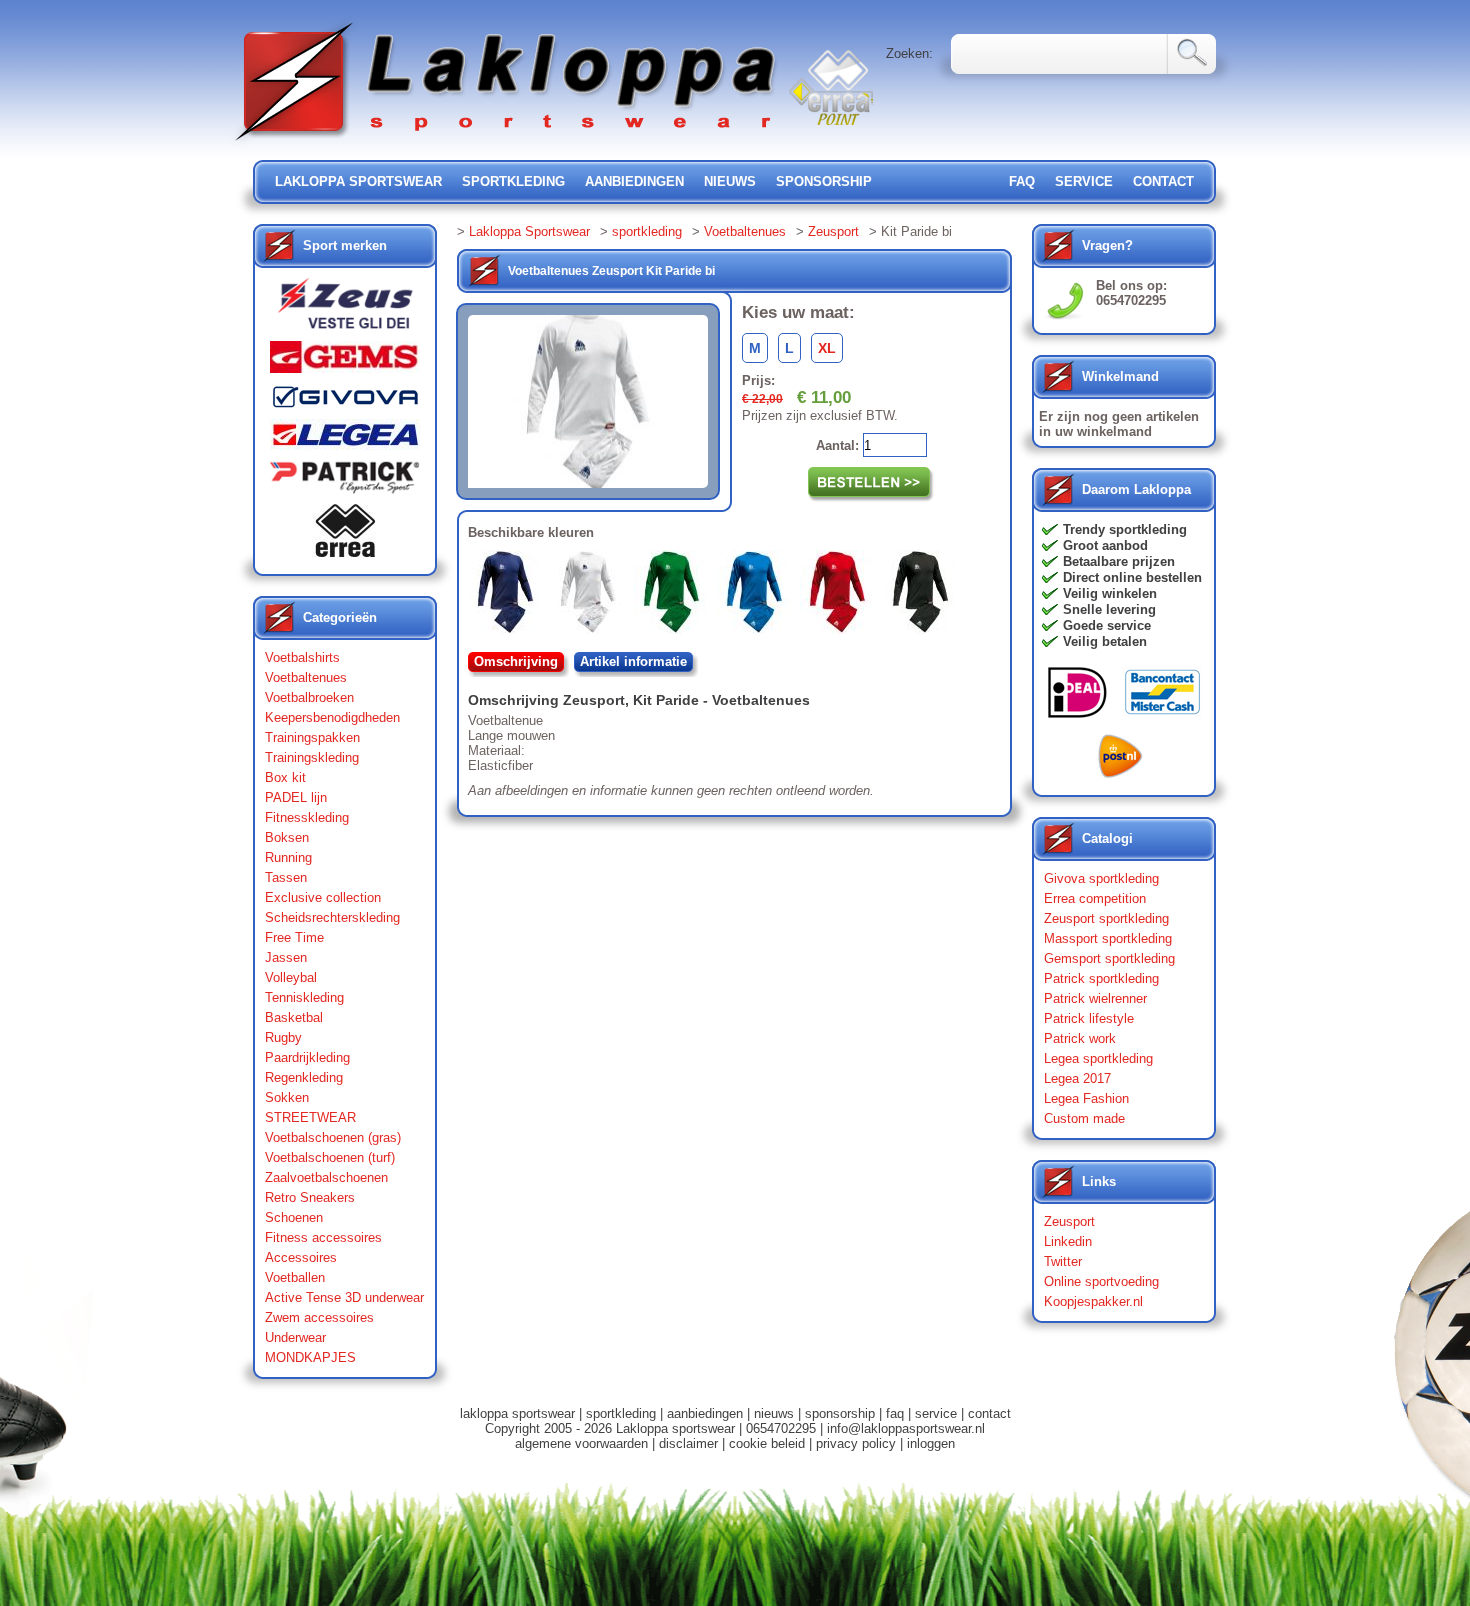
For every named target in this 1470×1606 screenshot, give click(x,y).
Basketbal (294, 1017)
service (1084, 181)
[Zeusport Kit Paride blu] (509, 596)
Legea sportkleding (1098, 1058)
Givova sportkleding (1101, 878)
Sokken (287, 1097)
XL (827, 348)
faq (895, 1413)
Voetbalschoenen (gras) (333, 1137)
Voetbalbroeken (309, 697)
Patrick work (1080, 1038)
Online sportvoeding (1101, 1281)
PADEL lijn (296, 797)
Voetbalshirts (302, 657)
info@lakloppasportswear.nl (906, 1428)
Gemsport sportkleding (1109, 958)
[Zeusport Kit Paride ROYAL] (758, 596)
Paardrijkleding (307, 1057)
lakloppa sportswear (358, 181)
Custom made (1084, 1118)
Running (288, 857)
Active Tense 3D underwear (344, 1297)
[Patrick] (345, 482)
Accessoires (301, 1257)
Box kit (285, 777)
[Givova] (345, 401)
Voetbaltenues (306, 677)
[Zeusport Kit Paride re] (841, 596)
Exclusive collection (323, 897)
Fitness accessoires (323, 1237)
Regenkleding (304, 1077)
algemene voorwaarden (581, 1443)
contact (1163, 181)
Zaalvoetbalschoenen (326, 1177)
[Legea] (345, 439)
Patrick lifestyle (1089, 1018)
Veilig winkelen (1110, 593)
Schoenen (294, 1217)
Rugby (283, 1037)
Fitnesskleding (307, 817)
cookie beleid (767, 1443)
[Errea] (345, 535)
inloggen (931, 1443)
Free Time (294, 937)
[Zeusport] (345, 309)
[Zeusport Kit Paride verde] (675, 596)
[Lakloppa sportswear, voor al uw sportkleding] (507, 142)
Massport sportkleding (1108, 938)
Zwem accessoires (319, 1317)
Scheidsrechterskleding (332, 917)
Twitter (1063, 1261)
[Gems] (345, 362)
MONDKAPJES (310, 1357)
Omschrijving (516, 661)
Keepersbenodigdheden (332, 717)
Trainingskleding (312, 757)
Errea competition (1095, 898)
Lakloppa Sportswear (529, 231)
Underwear (295, 1337)
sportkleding (513, 181)
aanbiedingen (634, 181)
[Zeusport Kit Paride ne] (924, 596)
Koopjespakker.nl (1093, 1301)
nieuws (730, 181)
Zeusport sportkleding (1106, 918)
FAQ (1022, 181)
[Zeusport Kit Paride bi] (592, 596)
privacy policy (856, 1443)
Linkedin (1068, 1241)
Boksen (287, 837)
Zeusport (833, 231)
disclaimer (688, 1443)
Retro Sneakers (310, 1197)
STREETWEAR (310, 1117)
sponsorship (824, 181)
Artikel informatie (633, 661)
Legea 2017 (1077, 1078)
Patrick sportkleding (1101, 978)
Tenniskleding (304, 997)
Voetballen (295, 1277)
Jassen (286, 957)
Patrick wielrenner (1095, 998)
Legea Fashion (1086, 1098)
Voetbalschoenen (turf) (330, 1157)
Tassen (286, 877)
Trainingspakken (312, 737)
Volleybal (291, 977)
